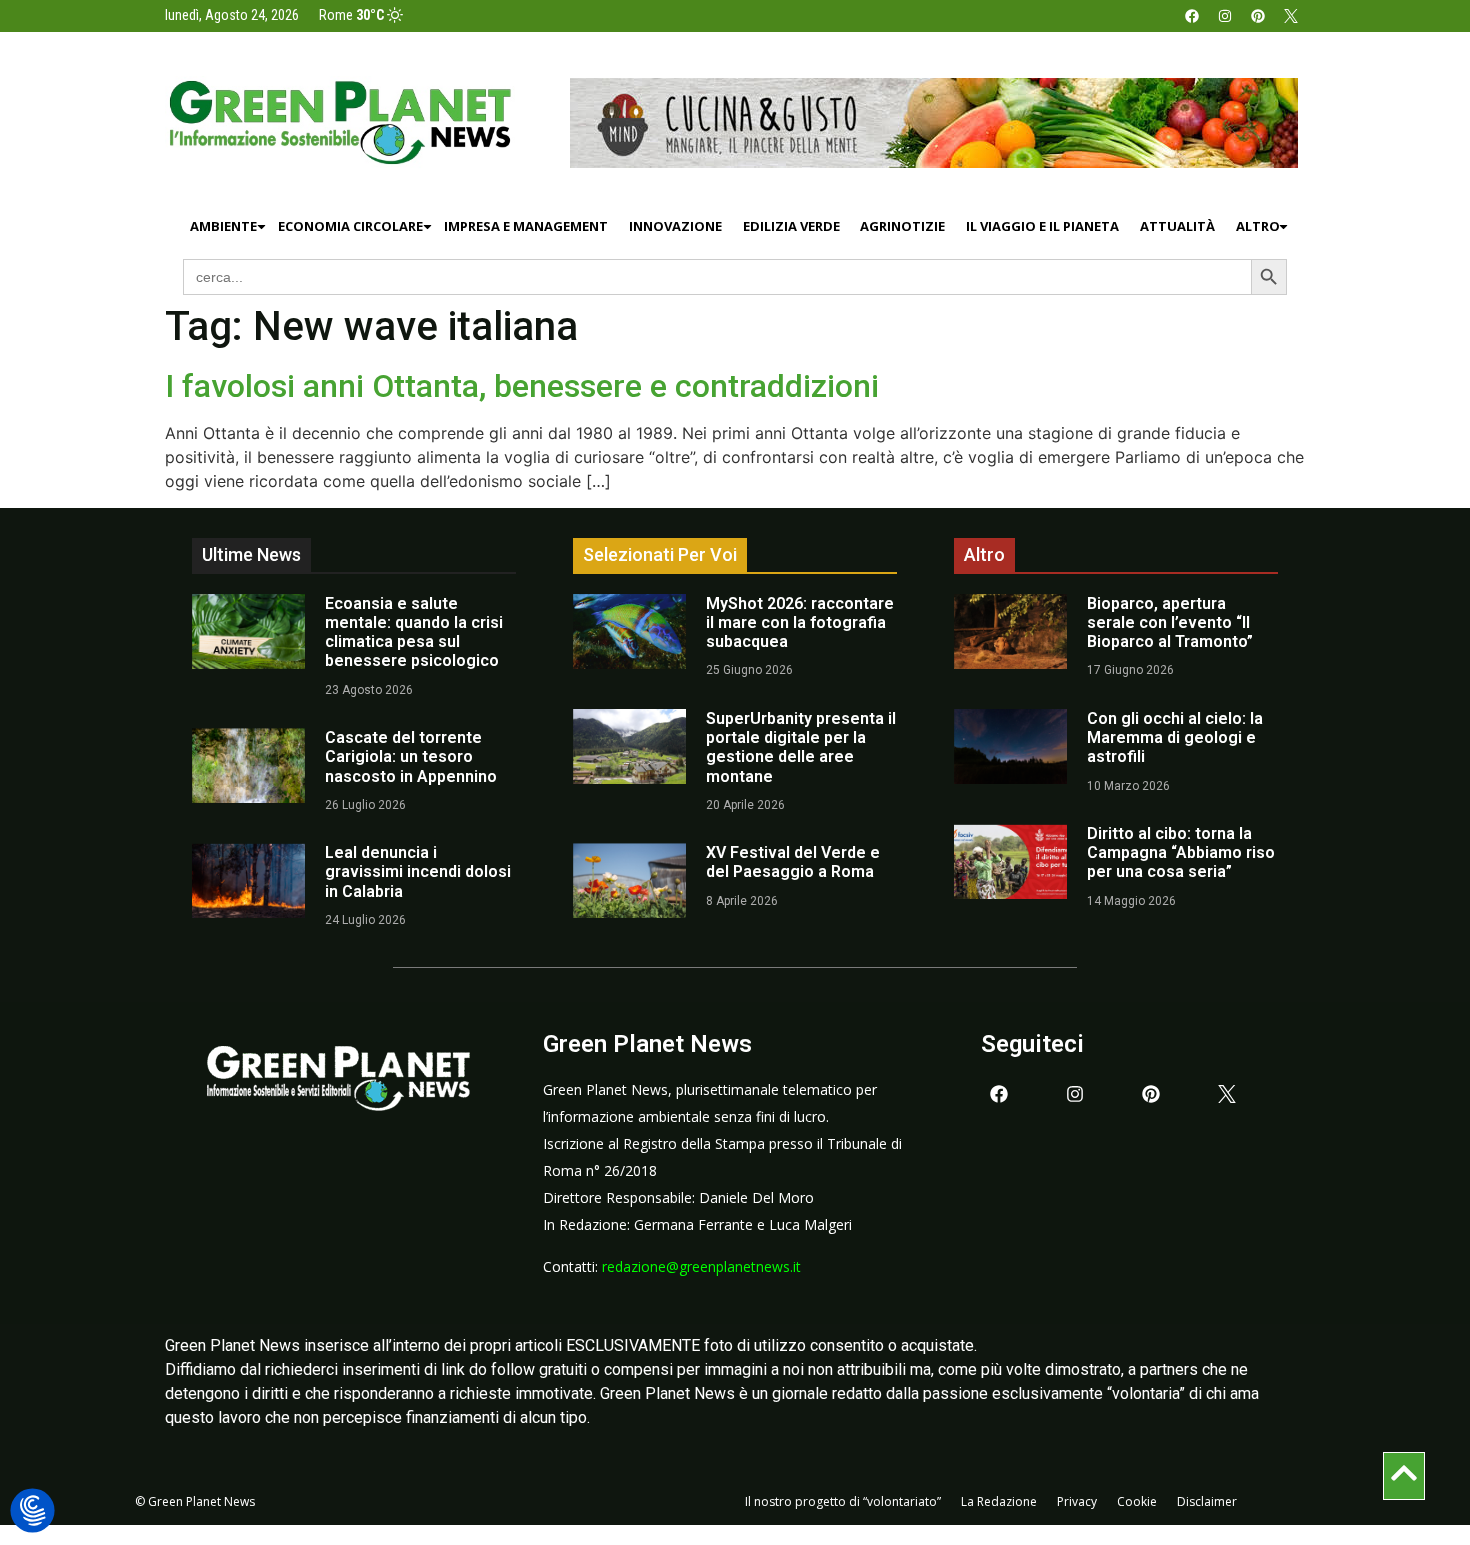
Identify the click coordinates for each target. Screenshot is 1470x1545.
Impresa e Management (526, 226)
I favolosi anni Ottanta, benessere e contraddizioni (522, 386)
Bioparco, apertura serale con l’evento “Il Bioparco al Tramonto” (1170, 622)
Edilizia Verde (791, 226)
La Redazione (999, 1501)
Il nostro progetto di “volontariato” (843, 1501)
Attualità (1177, 226)
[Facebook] (1192, 16)
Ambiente (223, 226)
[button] (32, 1511)
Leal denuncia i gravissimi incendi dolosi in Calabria (418, 871)
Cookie (1137, 1501)
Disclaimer (1207, 1501)
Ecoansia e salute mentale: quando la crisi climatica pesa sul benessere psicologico (414, 632)
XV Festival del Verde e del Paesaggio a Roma (793, 862)
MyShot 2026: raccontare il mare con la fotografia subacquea (800, 622)
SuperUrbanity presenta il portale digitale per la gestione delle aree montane (801, 747)
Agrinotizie (902, 226)
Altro (1258, 226)
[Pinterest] (1258, 16)
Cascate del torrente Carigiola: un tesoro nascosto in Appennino (411, 756)
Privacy (1077, 1501)
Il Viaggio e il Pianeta (1042, 226)
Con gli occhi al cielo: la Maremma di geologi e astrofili (1175, 737)
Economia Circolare (350, 226)
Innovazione (675, 226)
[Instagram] (1225, 16)
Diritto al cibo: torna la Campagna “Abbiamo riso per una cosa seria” (1181, 852)
